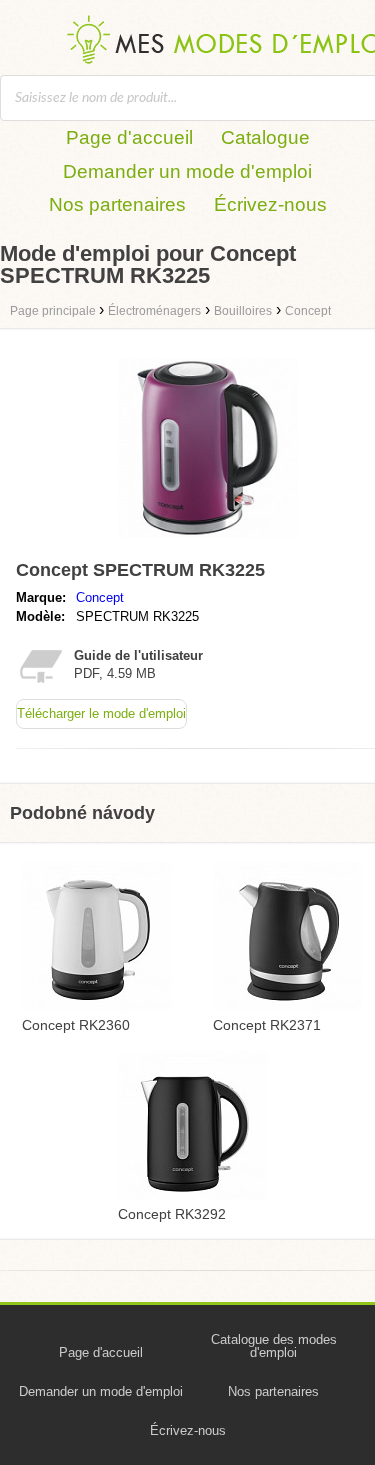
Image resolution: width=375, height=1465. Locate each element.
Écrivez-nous (270, 204)
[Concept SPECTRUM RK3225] (208, 542)
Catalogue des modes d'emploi (274, 1346)
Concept (100, 597)
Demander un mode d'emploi (187, 171)
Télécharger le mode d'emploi (101, 713)
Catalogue (265, 137)
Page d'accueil (129, 137)
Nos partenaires (117, 204)
